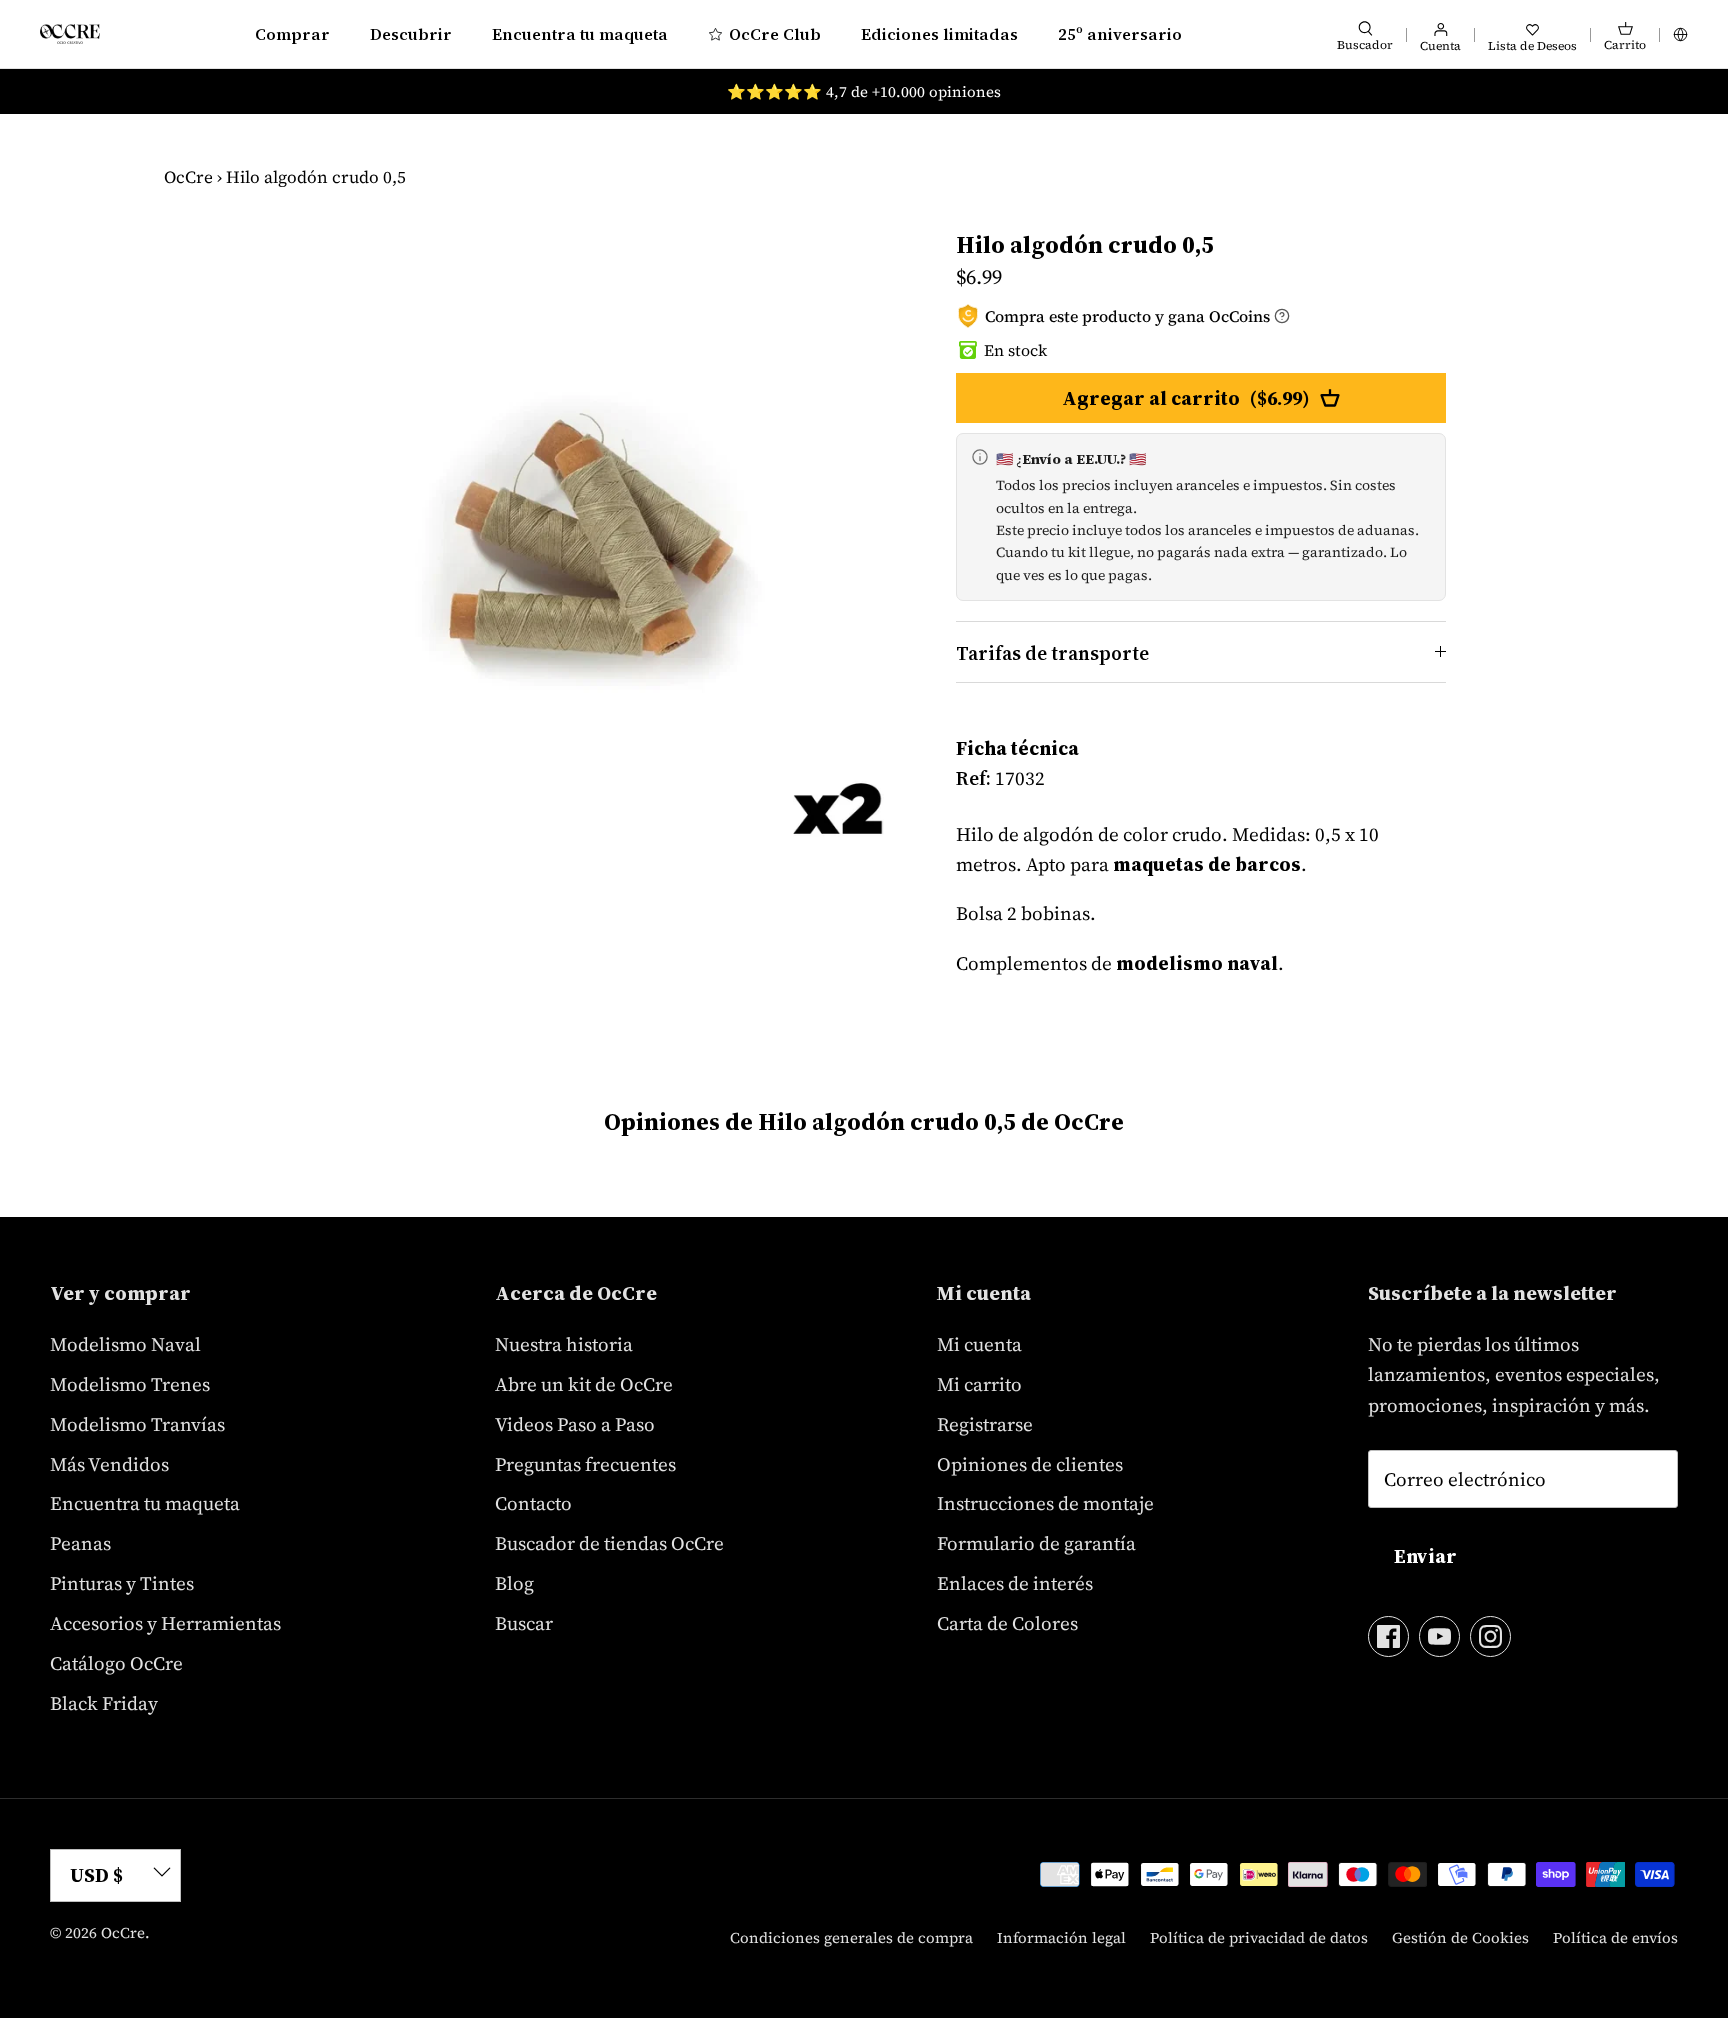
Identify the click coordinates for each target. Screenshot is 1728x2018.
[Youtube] (1439, 1636)
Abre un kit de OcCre (584, 1384)
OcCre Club (775, 34)
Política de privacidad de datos (1259, 1937)
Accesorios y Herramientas (165, 1623)
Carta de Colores (1007, 1623)
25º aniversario (1120, 34)
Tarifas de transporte (1052, 653)
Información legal (1061, 1937)
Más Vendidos (109, 1464)
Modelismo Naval (125, 1344)
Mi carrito (979, 1384)
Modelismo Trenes (130, 1384)
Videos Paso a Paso (575, 1424)
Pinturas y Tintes (122, 1583)
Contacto (533, 1503)
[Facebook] (1388, 1636)
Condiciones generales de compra (851, 1937)
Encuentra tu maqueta (580, 34)
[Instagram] (1490, 1636)
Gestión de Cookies (1460, 1937)
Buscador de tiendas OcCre (609, 1543)
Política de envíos (1615, 1937)
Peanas (80, 1543)
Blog (514, 1583)
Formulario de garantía (1036, 1543)
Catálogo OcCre (116, 1663)
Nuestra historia (564, 1344)
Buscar (524, 1623)
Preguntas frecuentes (585, 1464)
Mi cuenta (979, 1344)
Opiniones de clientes (1030, 1464)
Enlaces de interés (1015, 1583)
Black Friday (104, 1703)
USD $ (96, 1875)
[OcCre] (70, 33)
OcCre (188, 177)
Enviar (1425, 1556)
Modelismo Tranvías (137, 1424)
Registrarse (985, 1424)
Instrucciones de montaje (1045, 1503)
